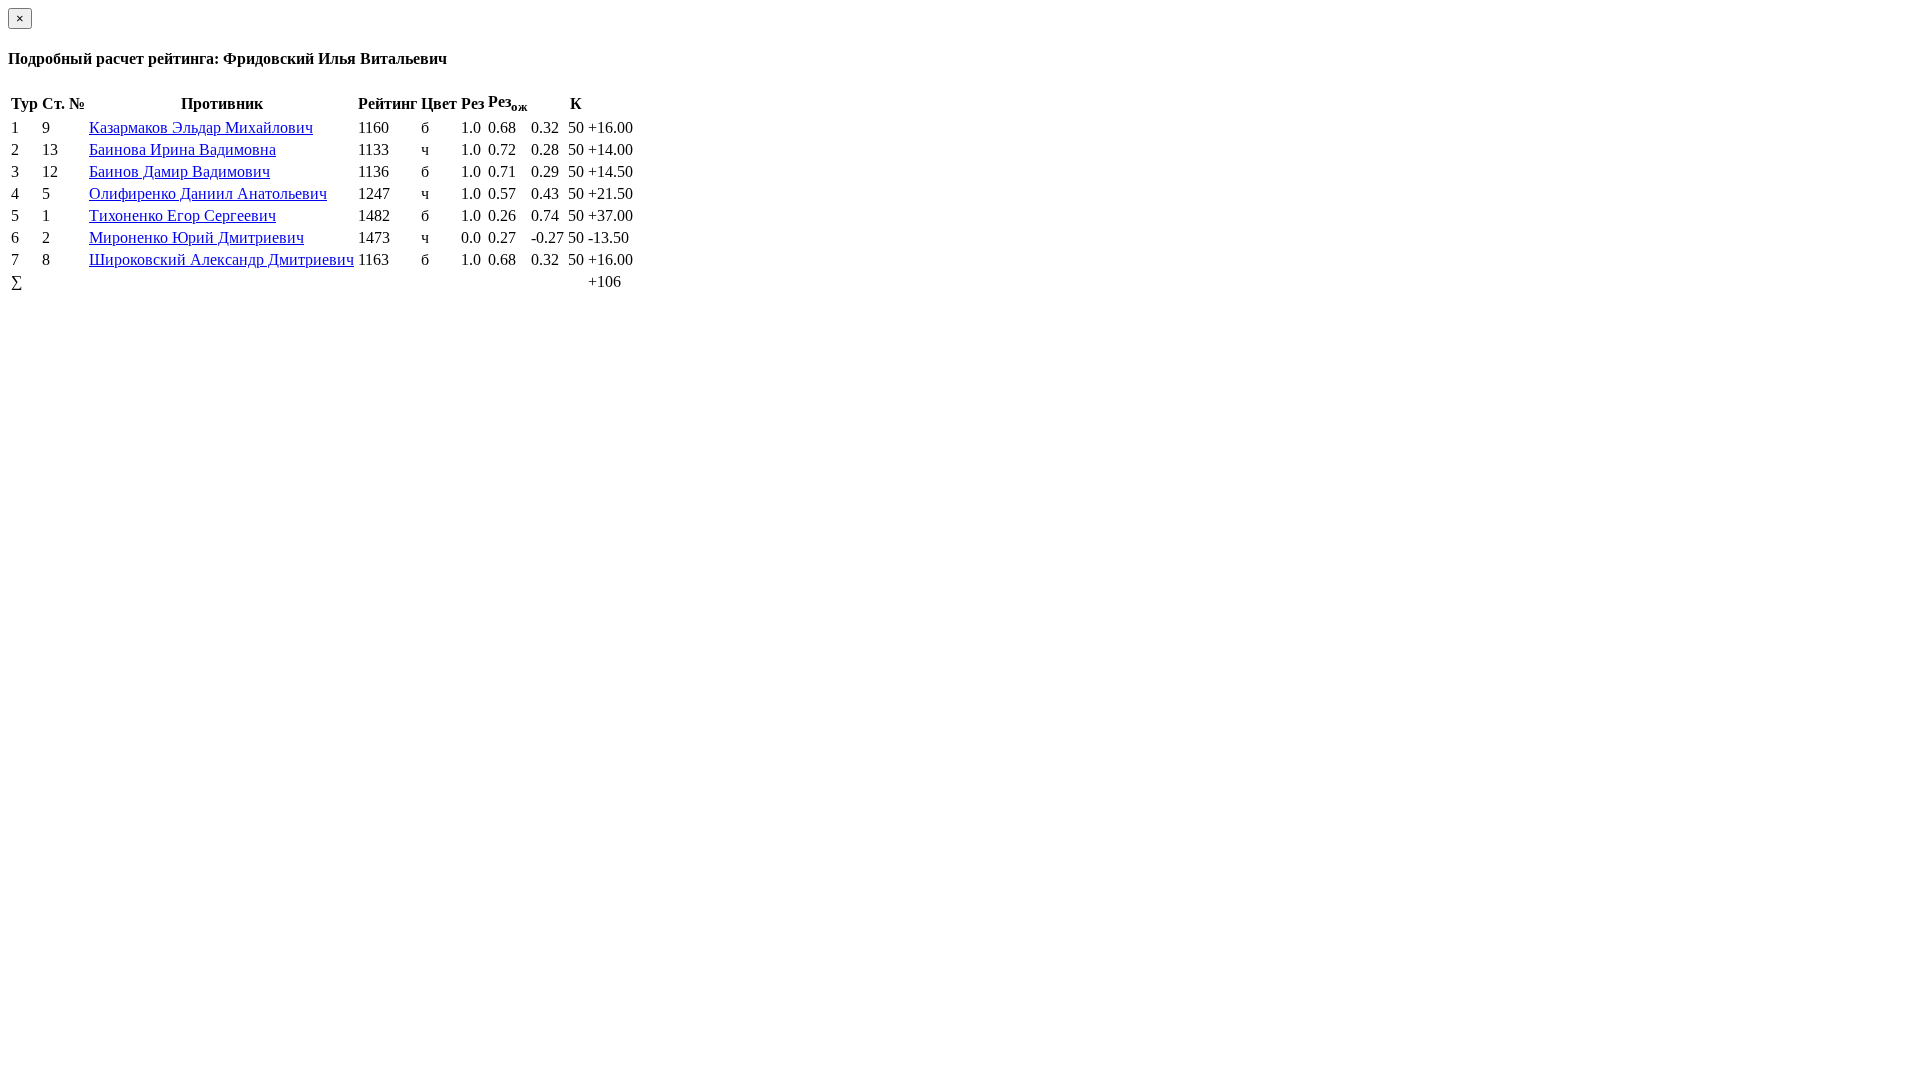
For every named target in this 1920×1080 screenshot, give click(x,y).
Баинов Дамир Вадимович (179, 171)
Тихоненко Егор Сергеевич (182, 215)
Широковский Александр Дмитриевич (221, 259)
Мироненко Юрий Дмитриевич (196, 237)
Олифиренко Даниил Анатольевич (208, 193)
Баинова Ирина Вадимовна (182, 149)
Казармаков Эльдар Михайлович (201, 127)
